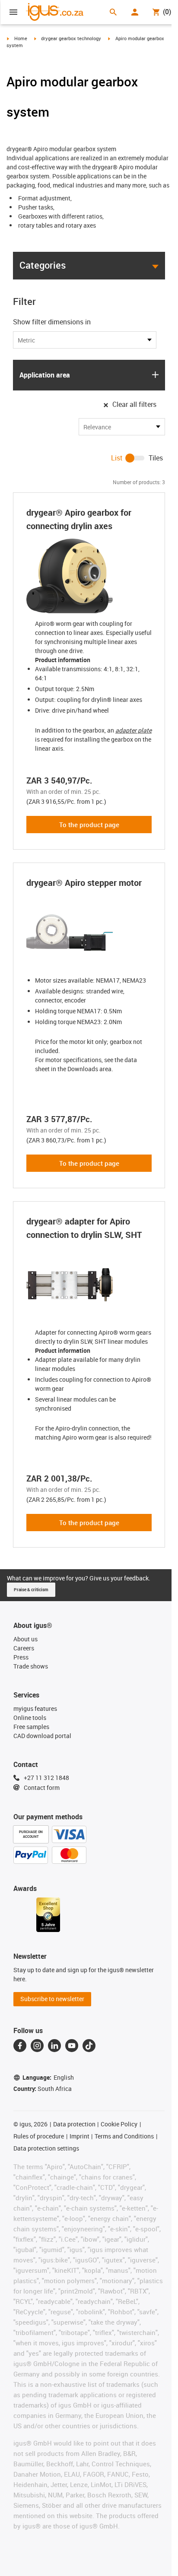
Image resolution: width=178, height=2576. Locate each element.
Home (21, 38)
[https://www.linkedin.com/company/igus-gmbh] (54, 2046)
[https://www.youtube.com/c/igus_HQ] (72, 2046)
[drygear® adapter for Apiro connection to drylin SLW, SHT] (89, 1285)
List (117, 458)
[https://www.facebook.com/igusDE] (20, 2046)
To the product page (89, 825)
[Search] (113, 12)
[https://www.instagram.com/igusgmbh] (37, 2046)
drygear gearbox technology (71, 38)
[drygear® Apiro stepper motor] (89, 933)
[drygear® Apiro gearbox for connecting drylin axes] (89, 576)
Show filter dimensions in (52, 322)
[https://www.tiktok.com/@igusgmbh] (89, 2046)
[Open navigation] (13, 12)
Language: (48, 2077)
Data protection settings (46, 2148)
